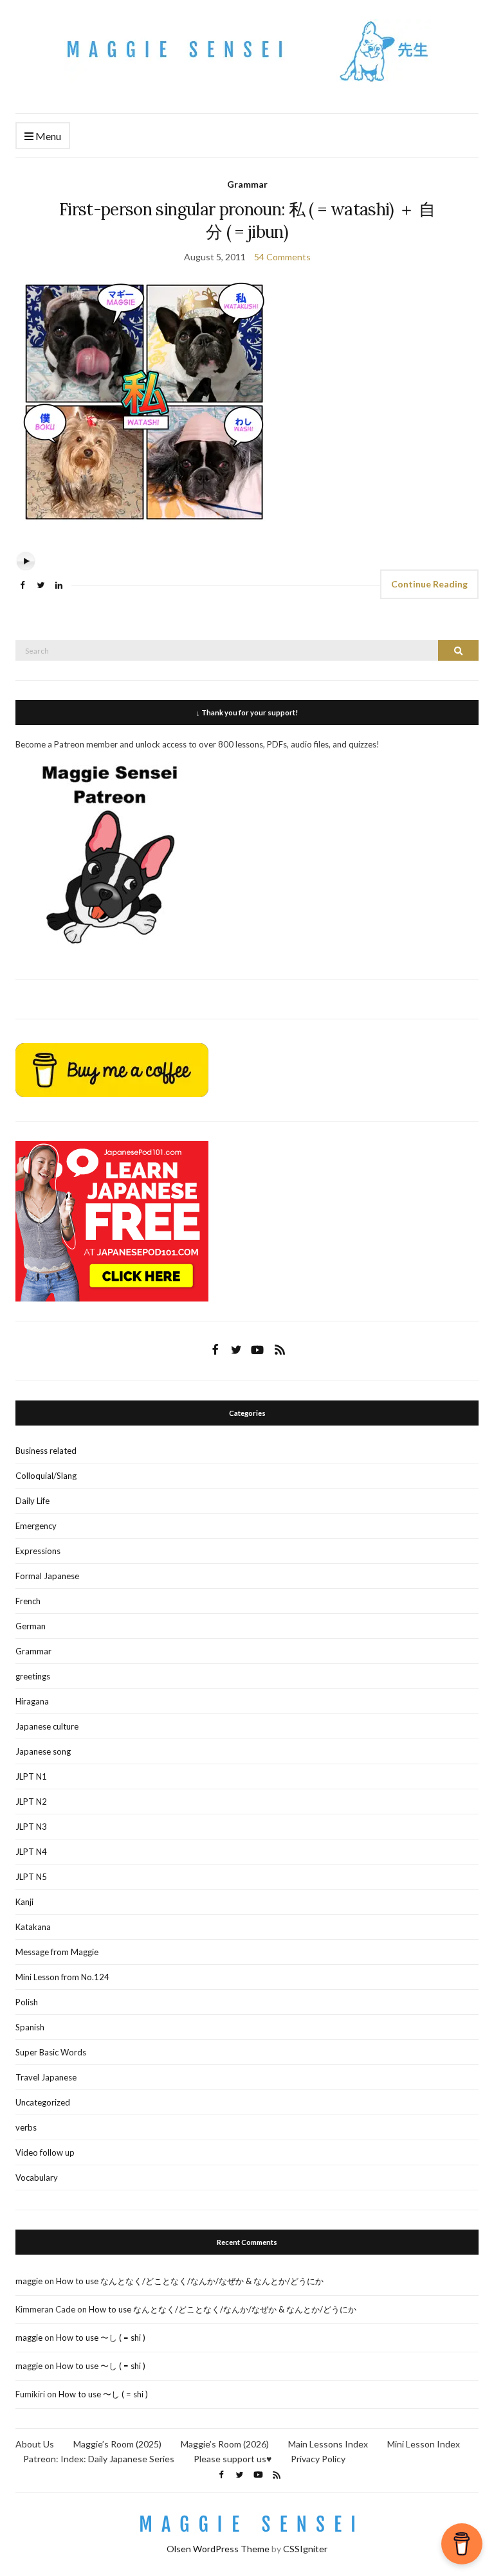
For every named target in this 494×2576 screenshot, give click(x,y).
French (28, 1601)
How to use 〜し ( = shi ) (101, 2338)
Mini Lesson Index (424, 2444)
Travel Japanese (46, 2077)
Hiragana (32, 1701)
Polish (27, 2002)
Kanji (24, 1902)
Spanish (30, 2027)
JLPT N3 (31, 1827)
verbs (26, 2127)
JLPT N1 (31, 1776)
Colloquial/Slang (46, 1476)
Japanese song (43, 1751)
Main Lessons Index (328, 2444)
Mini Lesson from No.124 (62, 1977)
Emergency (36, 1526)
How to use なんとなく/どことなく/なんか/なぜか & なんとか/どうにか (190, 2281)
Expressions (38, 1551)
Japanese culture (47, 1726)
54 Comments (282, 257)
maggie (29, 2281)
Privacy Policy (318, 2459)
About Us (35, 2444)
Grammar (247, 184)
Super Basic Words (51, 2052)
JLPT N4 (31, 1852)
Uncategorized (43, 2102)
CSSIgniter (305, 2549)
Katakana (33, 1927)
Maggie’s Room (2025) (117, 2444)
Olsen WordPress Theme (218, 2549)
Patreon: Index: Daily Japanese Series (99, 2459)
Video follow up (45, 2152)
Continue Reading (429, 584)
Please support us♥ (233, 2459)
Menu (47, 136)
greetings (33, 1676)
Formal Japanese (47, 1576)
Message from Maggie (57, 1952)
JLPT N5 (31, 1877)
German (31, 1626)
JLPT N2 (31, 1802)
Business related (46, 1451)
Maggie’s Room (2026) (225, 2444)
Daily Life (32, 1501)
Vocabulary (37, 2178)
